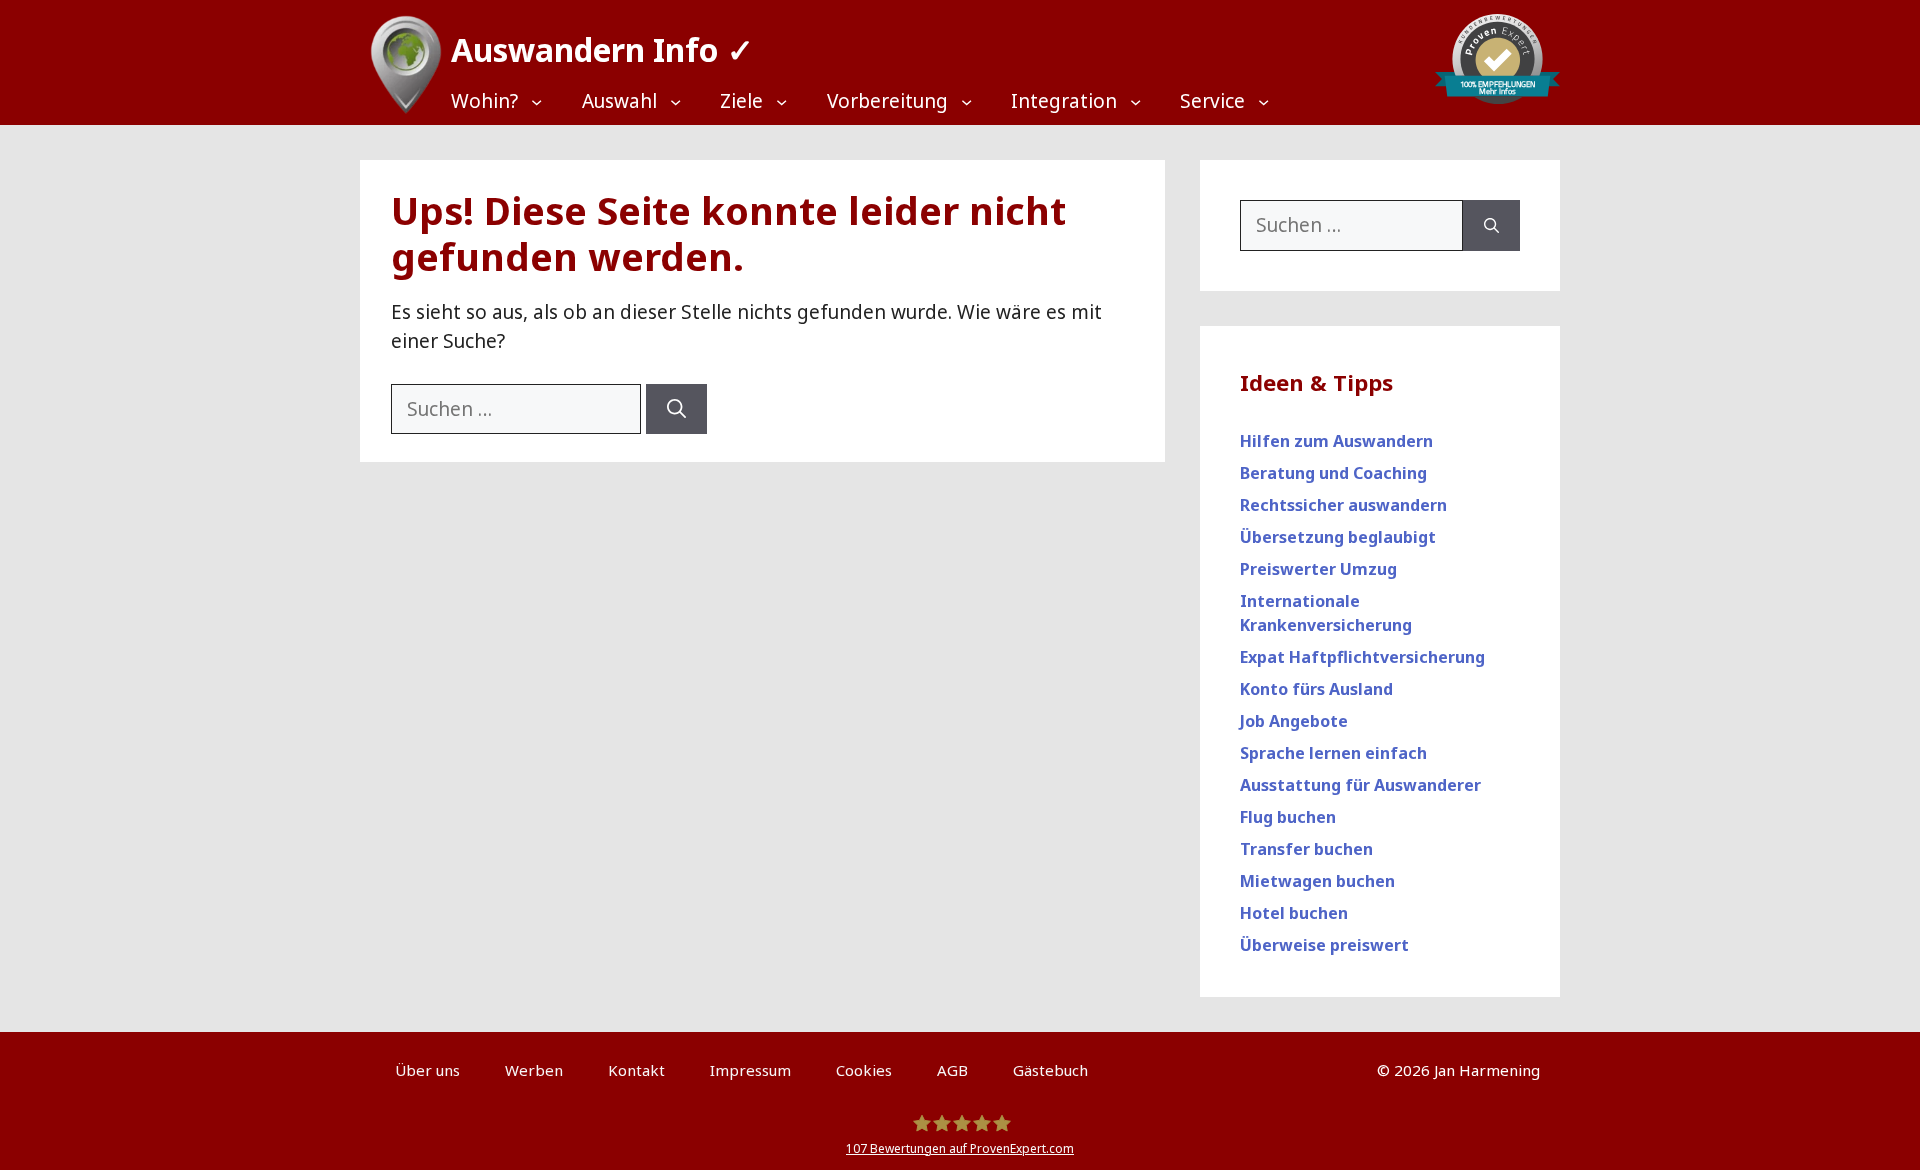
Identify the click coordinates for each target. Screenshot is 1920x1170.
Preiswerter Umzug (1318, 569)
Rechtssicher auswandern (1343, 505)
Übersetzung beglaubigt (1338, 537)
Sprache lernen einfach (1333, 753)
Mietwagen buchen (1317, 881)
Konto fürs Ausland (1316, 689)
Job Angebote (1294, 721)
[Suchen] (676, 409)
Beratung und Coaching (1333, 473)
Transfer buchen (1306, 849)
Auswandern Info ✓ (602, 49)
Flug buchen (1288, 817)
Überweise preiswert (1324, 945)
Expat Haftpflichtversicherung (1362, 657)
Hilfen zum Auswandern (1336, 441)
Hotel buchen (1294, 913)
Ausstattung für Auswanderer (1360, 785)
